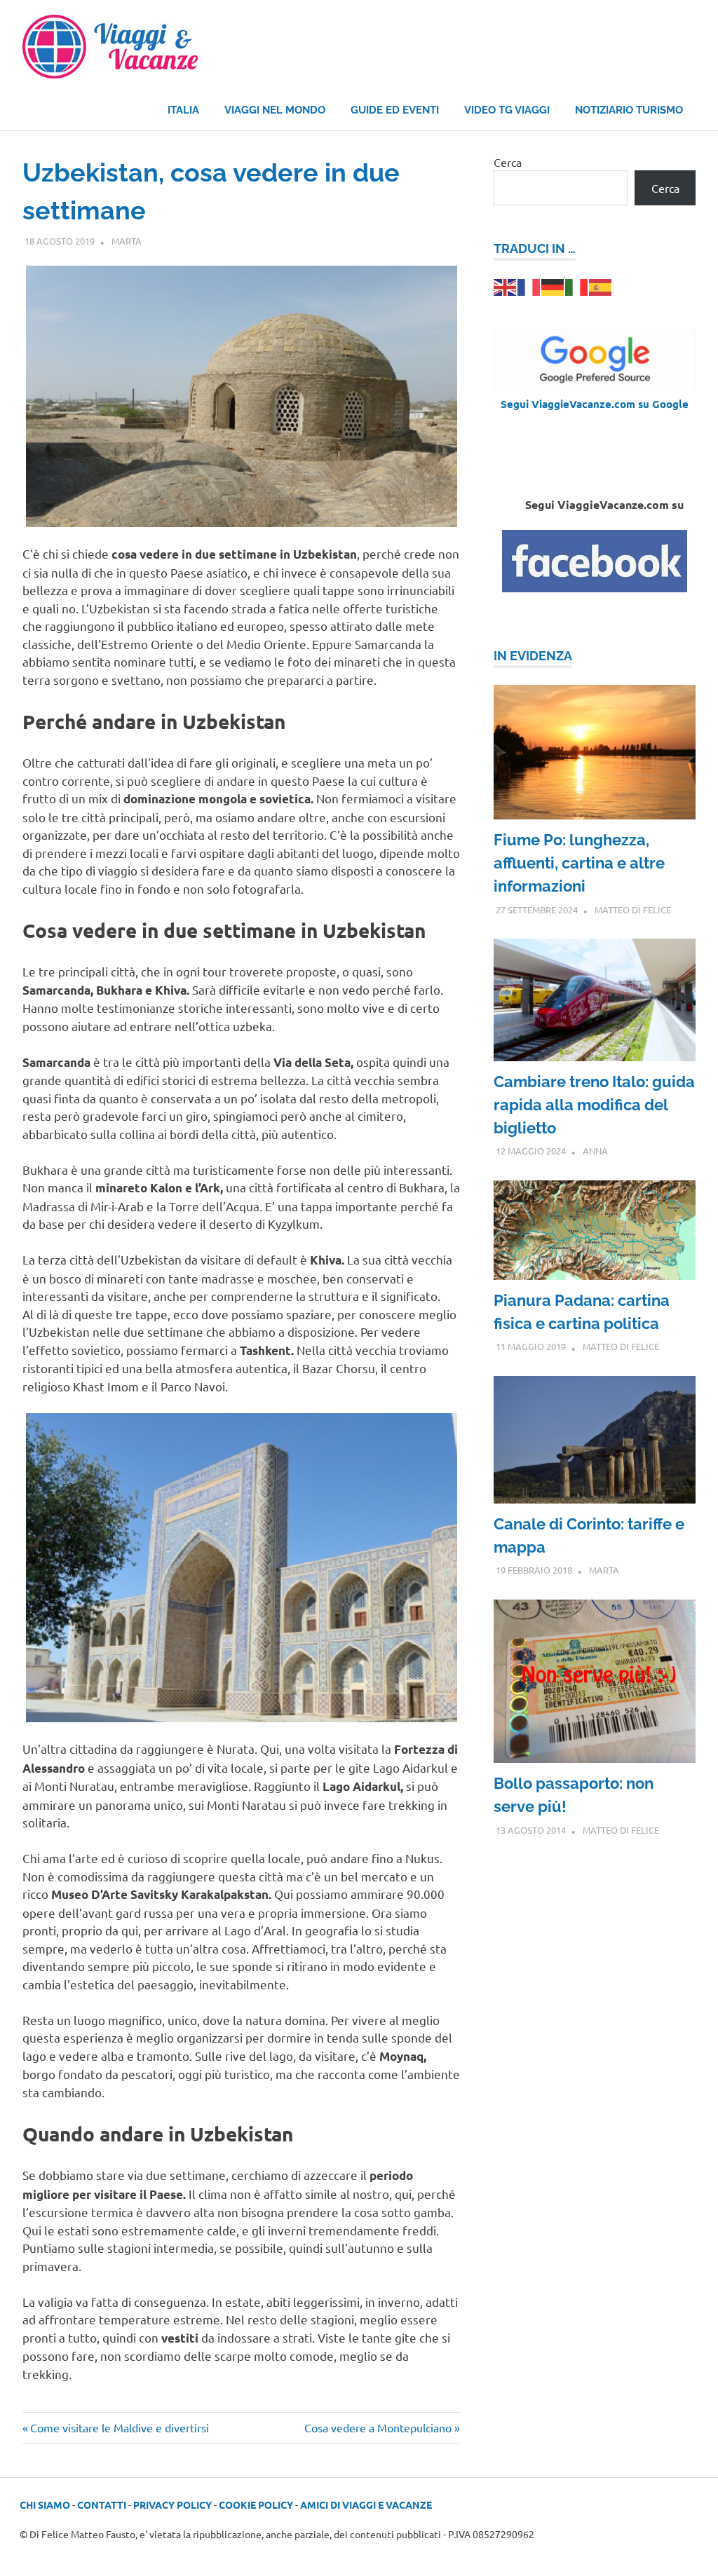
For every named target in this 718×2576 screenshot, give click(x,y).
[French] (529, 286)
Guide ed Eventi (395, 110)
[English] (506, 286)
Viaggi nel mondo (275, 110)
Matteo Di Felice (633, 909)
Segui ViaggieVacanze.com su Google (595, 404)
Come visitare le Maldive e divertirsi (119, 2427)
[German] (553, 286)
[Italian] (577, 286)
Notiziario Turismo (629, 110)
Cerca (508, 162)
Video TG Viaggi (507, 110)
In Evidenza (533, 656)
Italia (183, 110)
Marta (127, 241)
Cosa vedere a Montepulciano (378, 2427)
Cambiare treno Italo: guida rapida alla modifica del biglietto (594, 1105)
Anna (595, 1151)
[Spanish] (601, 286)
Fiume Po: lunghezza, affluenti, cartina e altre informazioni (579, 863)
